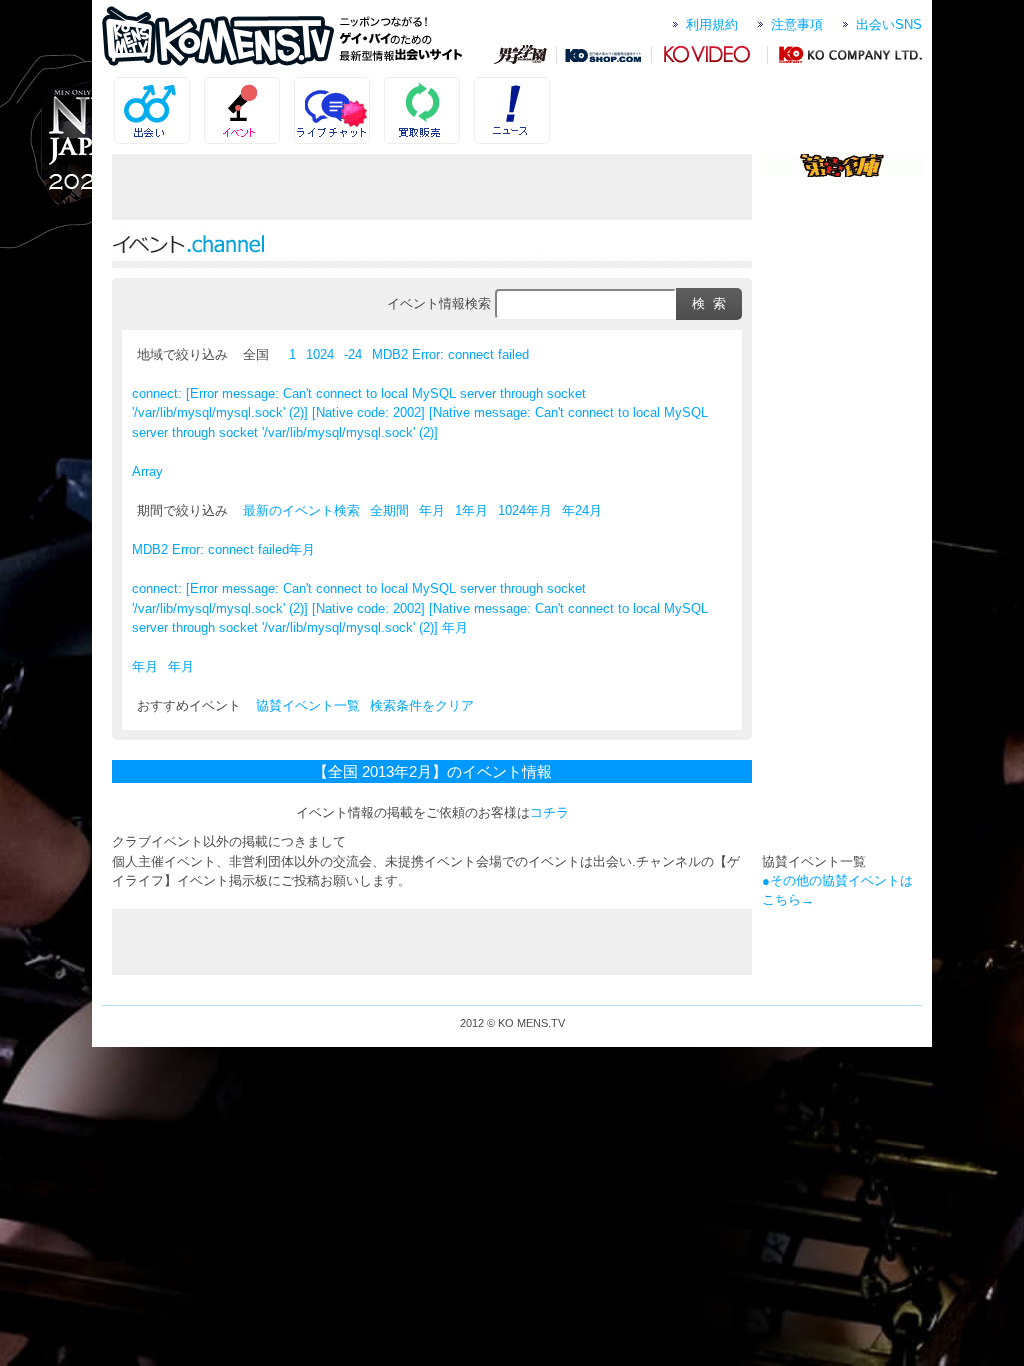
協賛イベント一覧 (308, 705)
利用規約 (712, 24)
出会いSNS (889, 24)
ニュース (549, 87)
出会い (189, 87)
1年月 (471, 510)
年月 (432, 510)
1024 (320, 354)
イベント (279, 87)
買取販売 (459, 87)
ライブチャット (369, 87)
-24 (353, 354)
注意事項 (797, 24)
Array (147, 471)
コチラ (549, 812)
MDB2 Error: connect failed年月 (223, 549)
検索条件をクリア (422, 705)
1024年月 (525, 510)
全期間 (389, 510)
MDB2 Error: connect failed (450, 354)
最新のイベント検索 (301, 510)
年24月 (582, 510)
